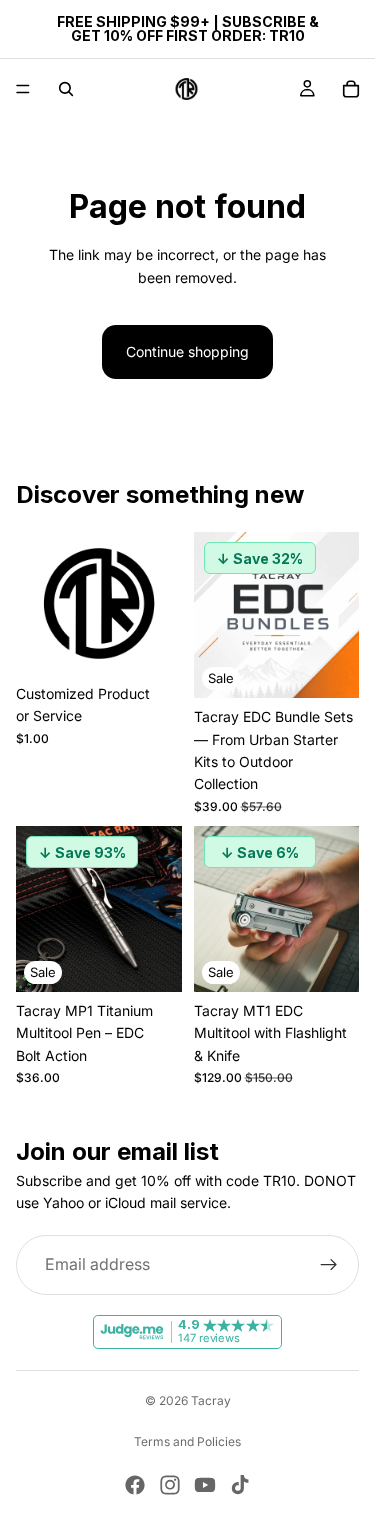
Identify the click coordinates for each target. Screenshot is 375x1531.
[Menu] (23, 89)
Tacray (211, 1400)
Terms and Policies (187, 1441)
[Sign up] (329, 1265)
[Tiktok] (240, 1485)
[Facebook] (135, 1485)
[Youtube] (205, 1485)
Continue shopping (187, 351)
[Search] (66, 89)
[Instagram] (170, 1485)
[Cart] (351, 89)
